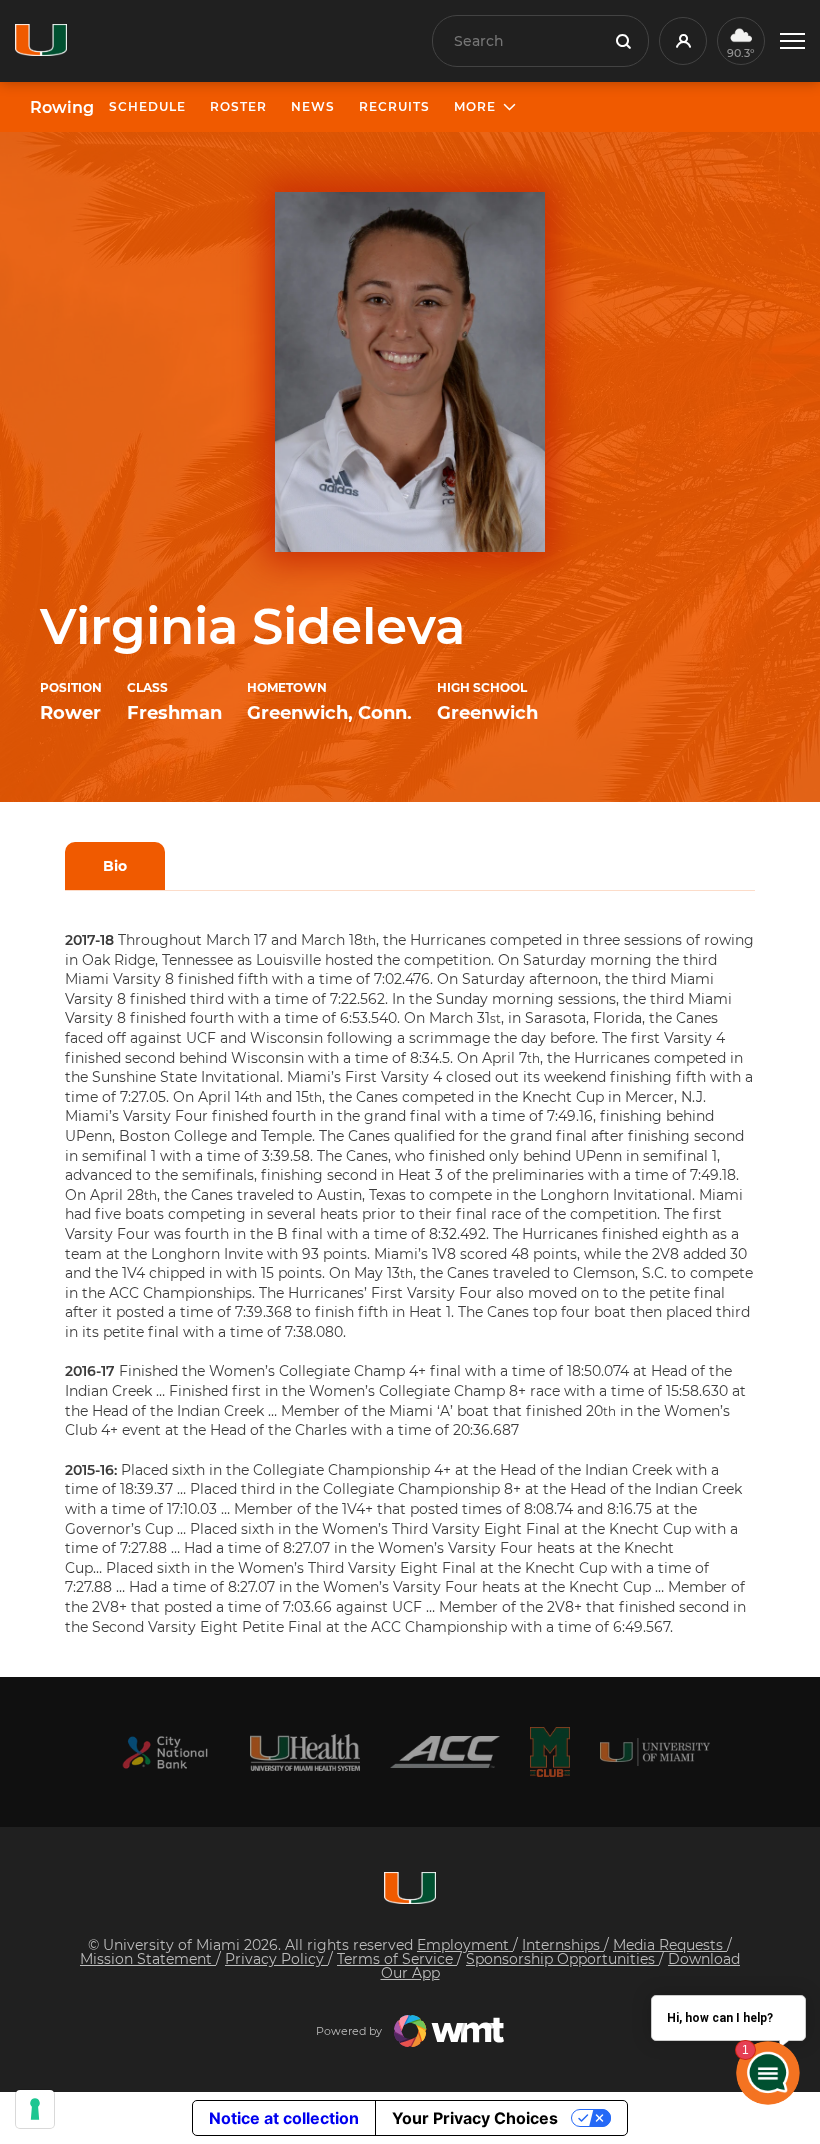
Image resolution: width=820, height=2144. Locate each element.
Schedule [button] (147, 106)
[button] (792, 41)
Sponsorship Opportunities (562, 1959)
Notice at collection (284, 2118)
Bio (115, 866)
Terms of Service (397, 1959)
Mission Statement (148, 1959)
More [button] (475, 106)
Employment (465, 1945)
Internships (563, 1945)
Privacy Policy (276, 1959)
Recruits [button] (394, 106)
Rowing (62, 108)
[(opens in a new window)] (165, 1752)
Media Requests (670, 1945)
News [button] (313, 106)
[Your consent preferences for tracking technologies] (35, 2109)
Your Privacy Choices (475, 2118)
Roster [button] (238, 106)
